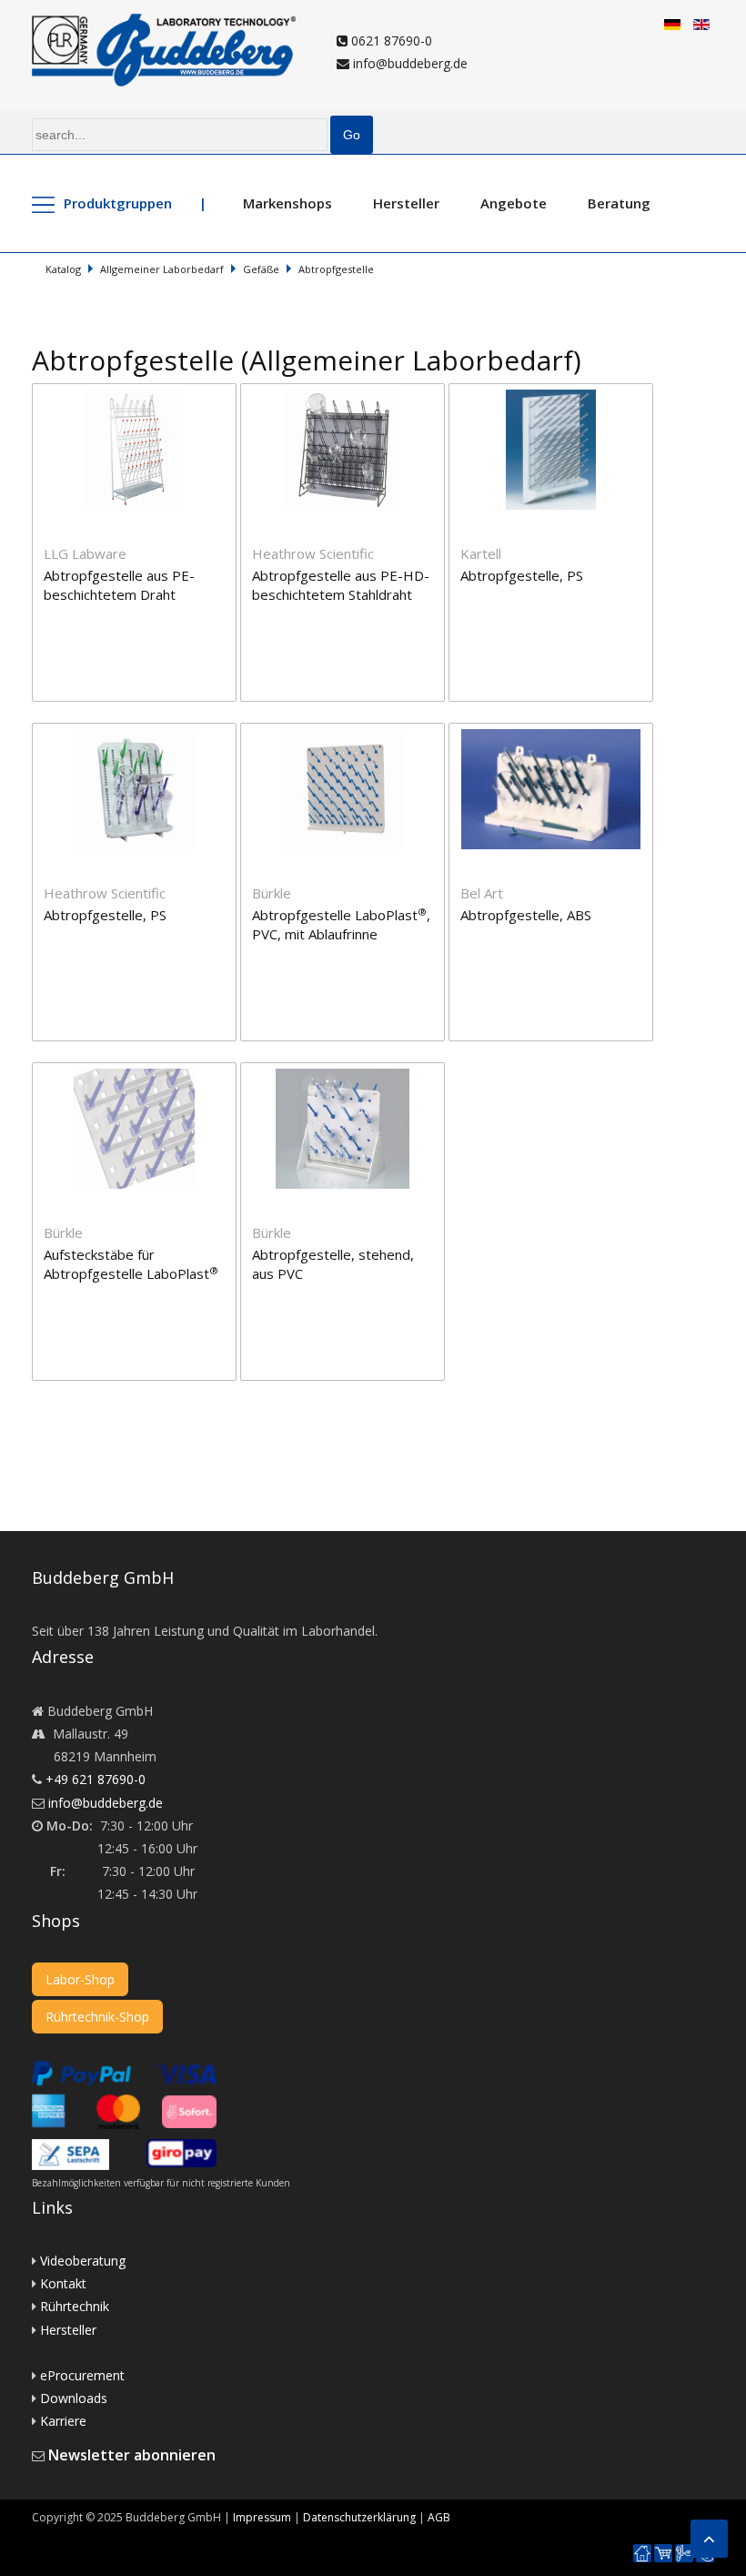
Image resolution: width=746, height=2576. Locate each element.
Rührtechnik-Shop (97, 2017)
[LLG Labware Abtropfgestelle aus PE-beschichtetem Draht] (136, 395)
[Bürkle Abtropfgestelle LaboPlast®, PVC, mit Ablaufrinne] (344, 734)
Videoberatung (83, 2261)
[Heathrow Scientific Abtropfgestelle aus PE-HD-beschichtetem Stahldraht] (344, 395)
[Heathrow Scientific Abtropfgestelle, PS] (136, 734)
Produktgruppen (118, 203)
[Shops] (663, 2554)
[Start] (642, 2554)
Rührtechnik (75, 2306)
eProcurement (82, 2375)
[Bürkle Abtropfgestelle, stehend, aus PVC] (343, 1074)
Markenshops (287, 203)
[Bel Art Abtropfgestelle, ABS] (551, 734)
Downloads (74, 2398)
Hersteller (406, 203)
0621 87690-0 (390, 41)
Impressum (262, 2517)
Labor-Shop (80, 1979)
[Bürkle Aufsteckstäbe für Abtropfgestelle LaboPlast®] (136, 1074)
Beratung (619, 203)
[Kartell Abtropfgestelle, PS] (551, 395)
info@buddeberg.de (408, 63)
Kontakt (63, 2283)
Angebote (514, 203)
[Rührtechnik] (684, 2554)
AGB (439, 2517)
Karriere (63, 2421)
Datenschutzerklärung (359, 2517)
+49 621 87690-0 (96, 1779)
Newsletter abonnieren (132, 2455)
